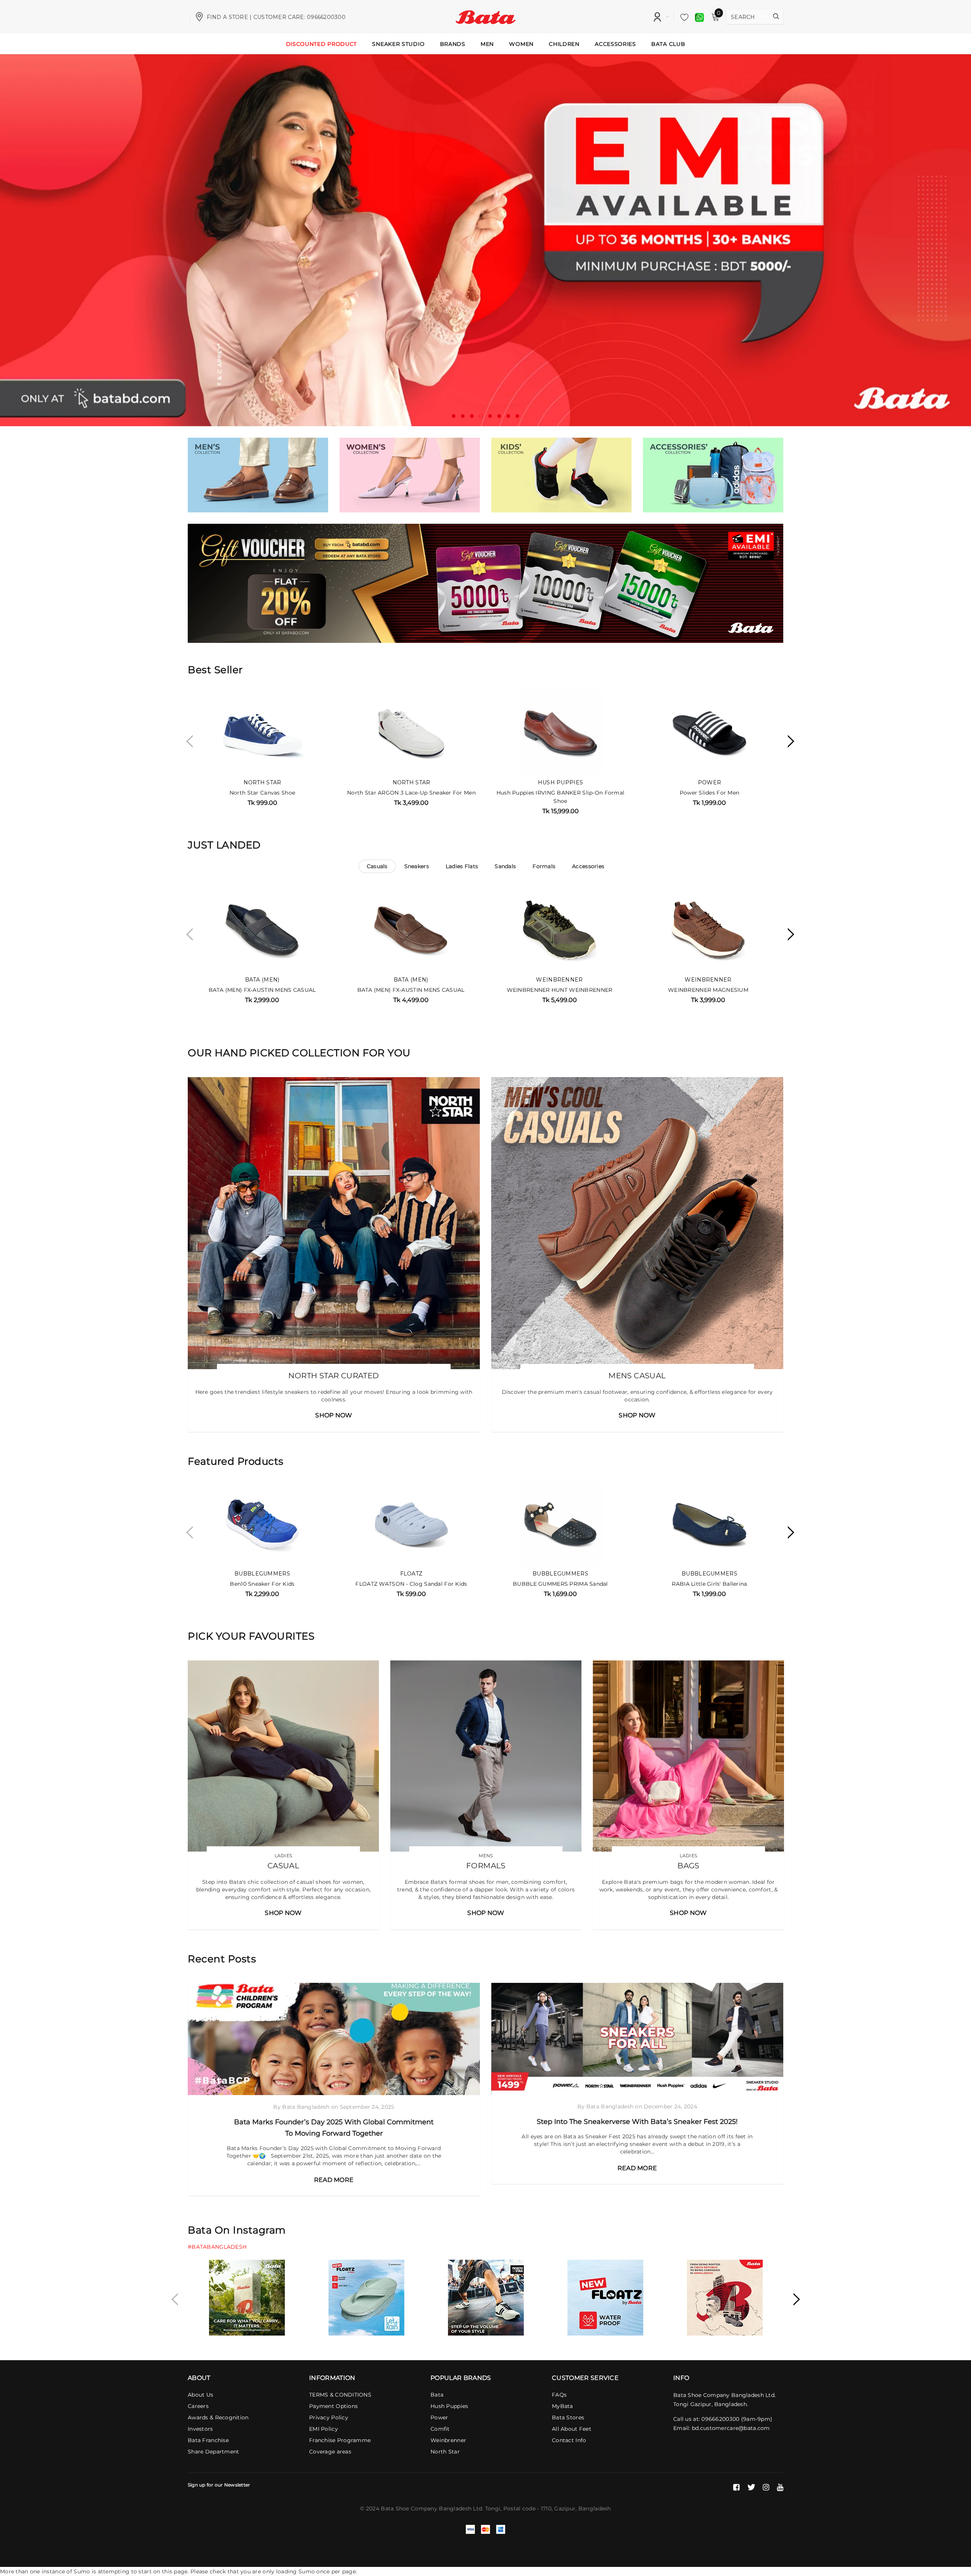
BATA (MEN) (262, 980)
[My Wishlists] (682, 17)
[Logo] (486, 16)
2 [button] (463, 416)
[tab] (377, 866)
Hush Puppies (560, 782)
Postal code (519, 2508)
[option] (485, 240)
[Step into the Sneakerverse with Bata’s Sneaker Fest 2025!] (637, 2039)
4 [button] (481, 416)
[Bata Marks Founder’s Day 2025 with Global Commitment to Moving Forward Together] (334, 2039)
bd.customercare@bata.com (731, 2428)
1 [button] (454, 416)
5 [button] (490, 416)
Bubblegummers (262, 1574)
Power (709, 782)
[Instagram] (766, 2487)
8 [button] (517, 416)
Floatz (412, 1574)
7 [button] (508, 416)
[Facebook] (736, 2487)
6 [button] (499, 416)
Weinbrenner (559, 980)
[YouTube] (780, 2487)
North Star (262, 782)
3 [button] (472, 416)
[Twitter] (751, 2487)
